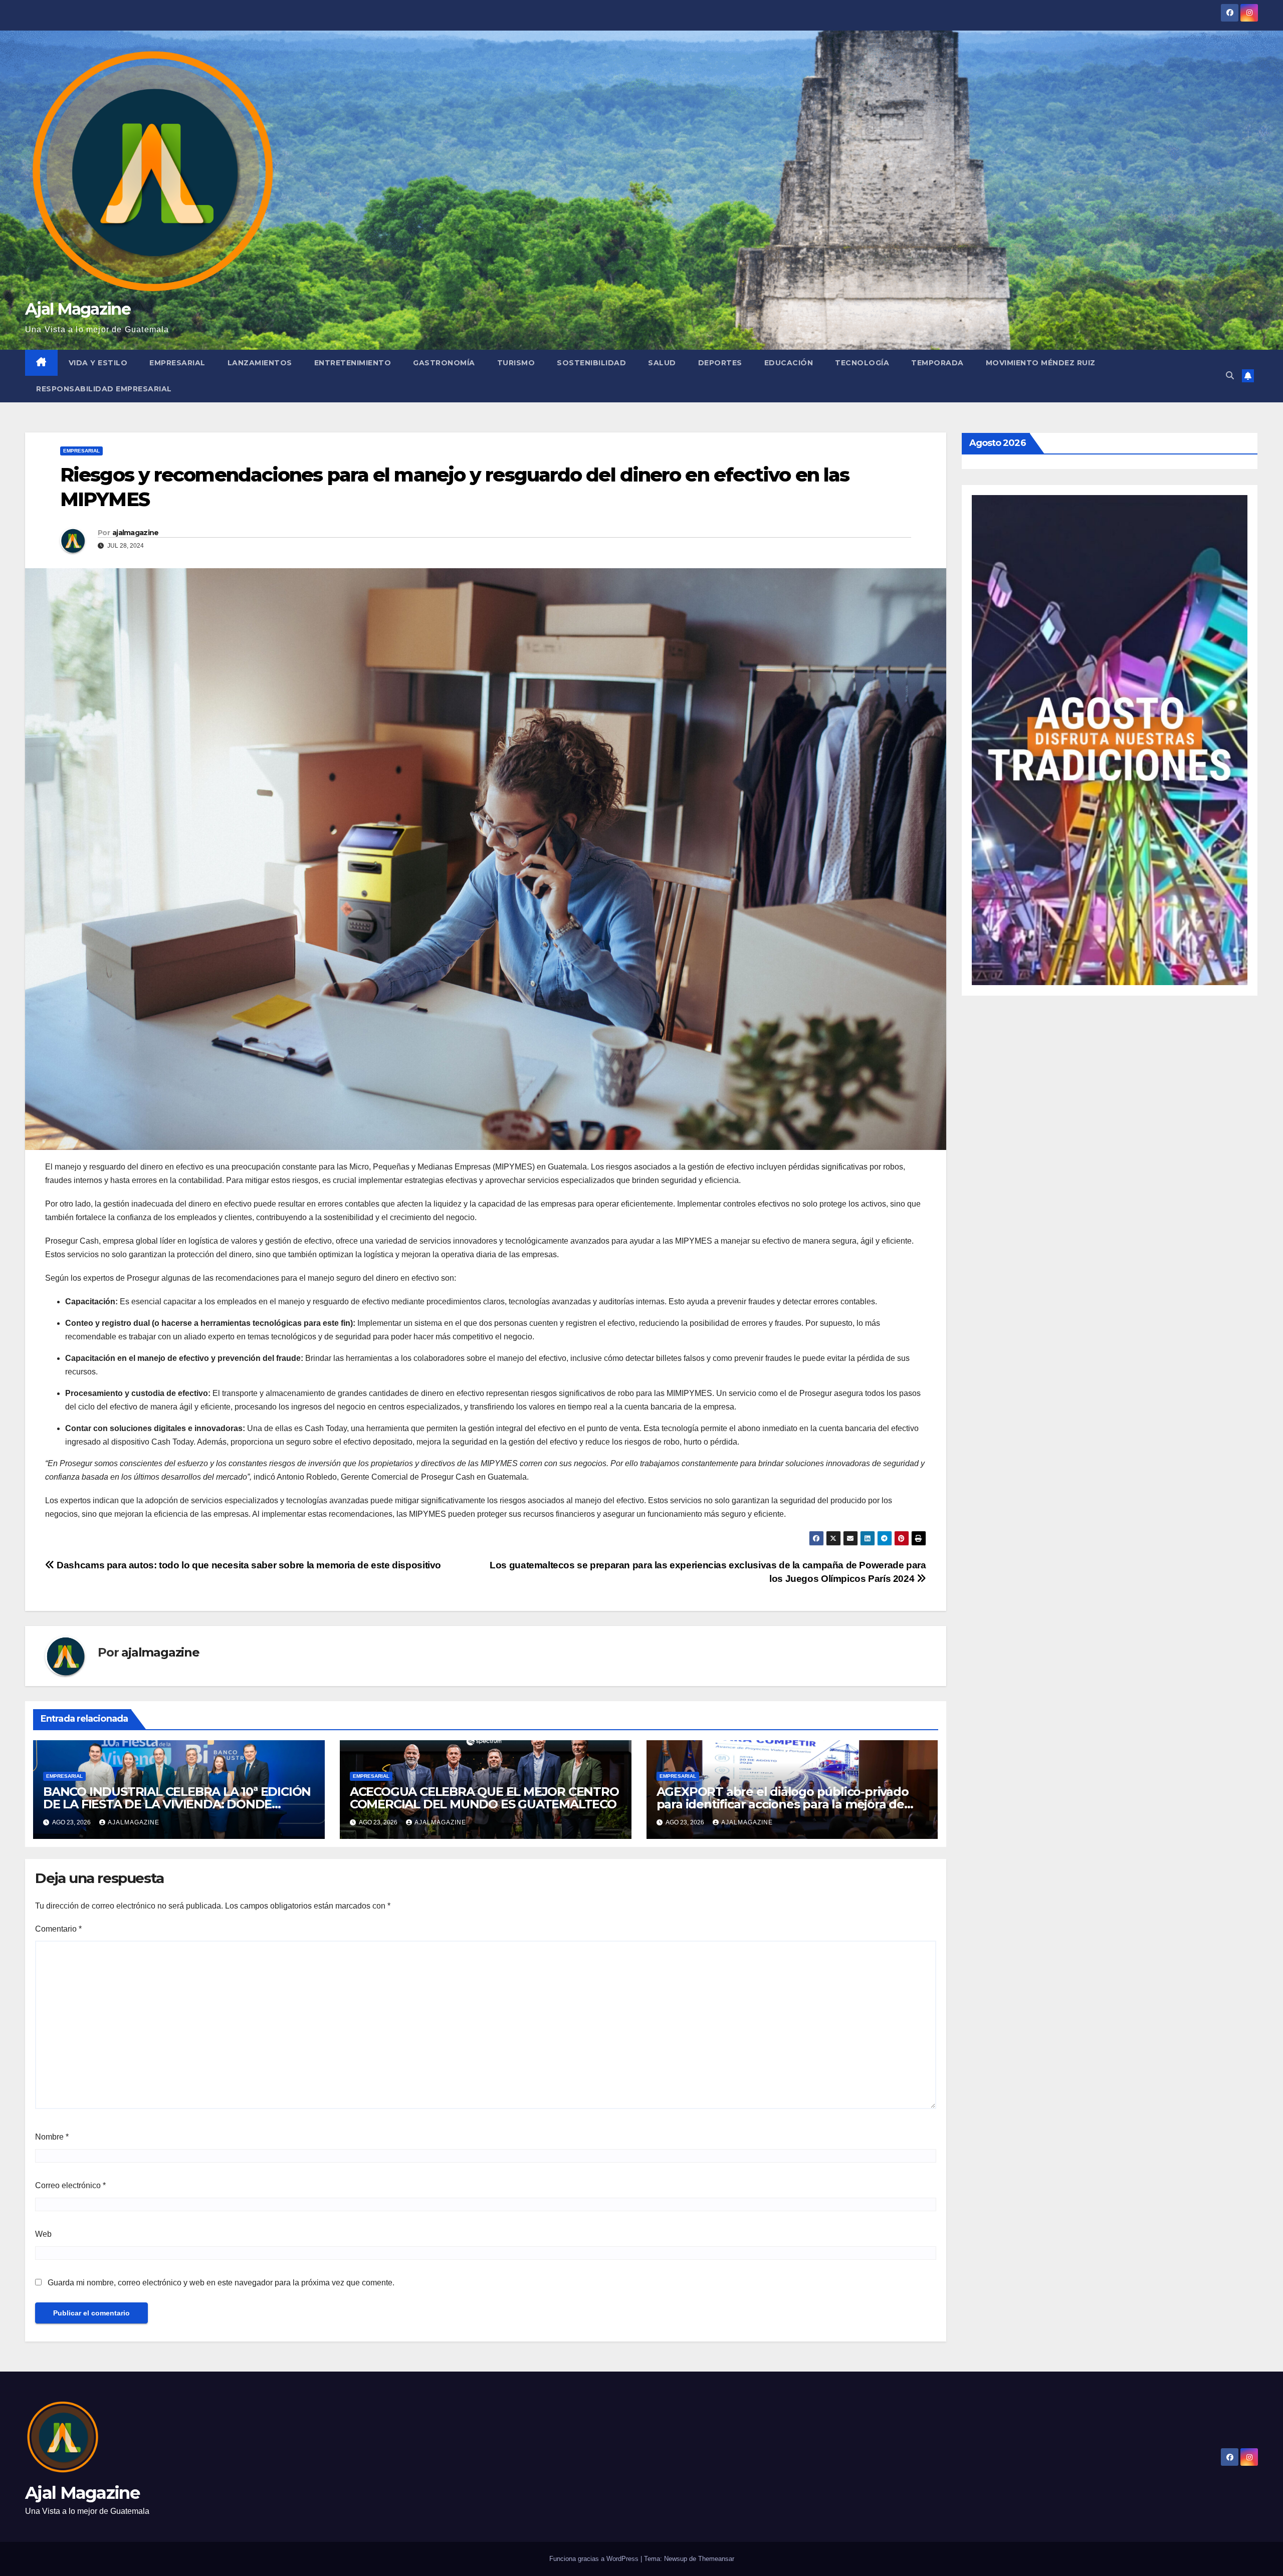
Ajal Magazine (78, 309)
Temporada (937, 363)
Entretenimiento (353, 363)
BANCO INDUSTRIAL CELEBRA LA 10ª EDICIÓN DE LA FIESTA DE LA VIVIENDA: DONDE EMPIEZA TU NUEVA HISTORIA (177, 1804)
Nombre (52, 2137)
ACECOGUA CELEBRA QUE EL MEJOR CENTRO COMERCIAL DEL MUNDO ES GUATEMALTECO (484, 1798)
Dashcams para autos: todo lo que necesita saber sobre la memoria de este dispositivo (248, 1565)
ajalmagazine (136, 533)
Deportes (720, 363)
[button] (1230, 376)
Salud (662, 363)
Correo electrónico (70, 2185)
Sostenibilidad (591, 363)
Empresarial (177, 363)
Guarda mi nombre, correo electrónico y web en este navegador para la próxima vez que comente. (221, 2283)
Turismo (516, 363)
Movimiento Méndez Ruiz (1041, 363)
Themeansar (716, 2559)
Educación (789, 363)
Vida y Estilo (98, 363)
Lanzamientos (260, 363)
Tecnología (862, 363)
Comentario (58, 1929)
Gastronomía (444, 363)
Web (43, 2234)
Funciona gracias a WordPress (595, 2559)
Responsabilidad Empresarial (104, 389)
